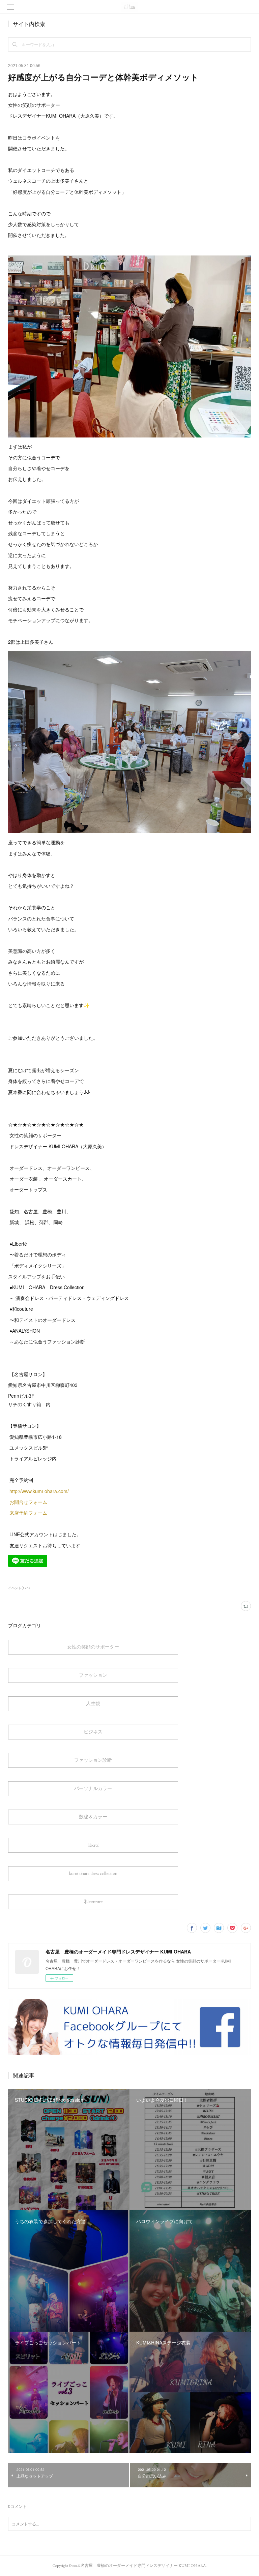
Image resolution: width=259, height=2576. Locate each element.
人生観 (93, 1703)
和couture (93, 1902)
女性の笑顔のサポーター (93, 1647)
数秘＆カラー (93, 1817)
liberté (93, 1845)
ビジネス (93, 1732)
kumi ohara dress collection (93, 1873)
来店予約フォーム (28, 1513)
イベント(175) (19, 1588)
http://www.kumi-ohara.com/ (40, 1491)
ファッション (93, 1675)
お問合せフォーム (28, 1502)
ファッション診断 (93, 1760)
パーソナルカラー (93, 1788)
